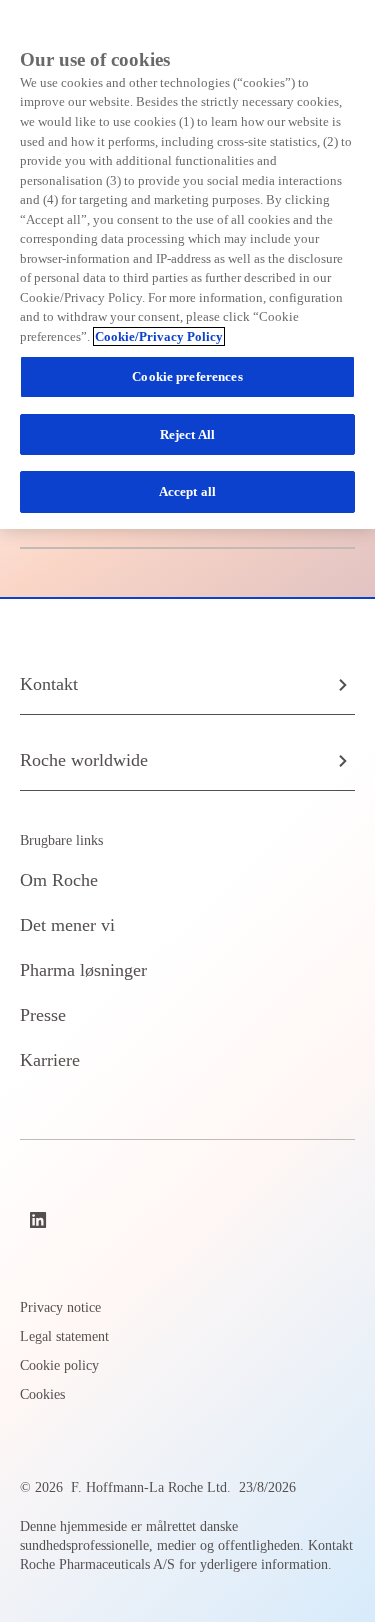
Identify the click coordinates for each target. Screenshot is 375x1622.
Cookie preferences (187, 376)
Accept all (187, 491)
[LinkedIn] (40, 1220)
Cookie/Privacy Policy (159, 336)
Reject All (187, 434)
